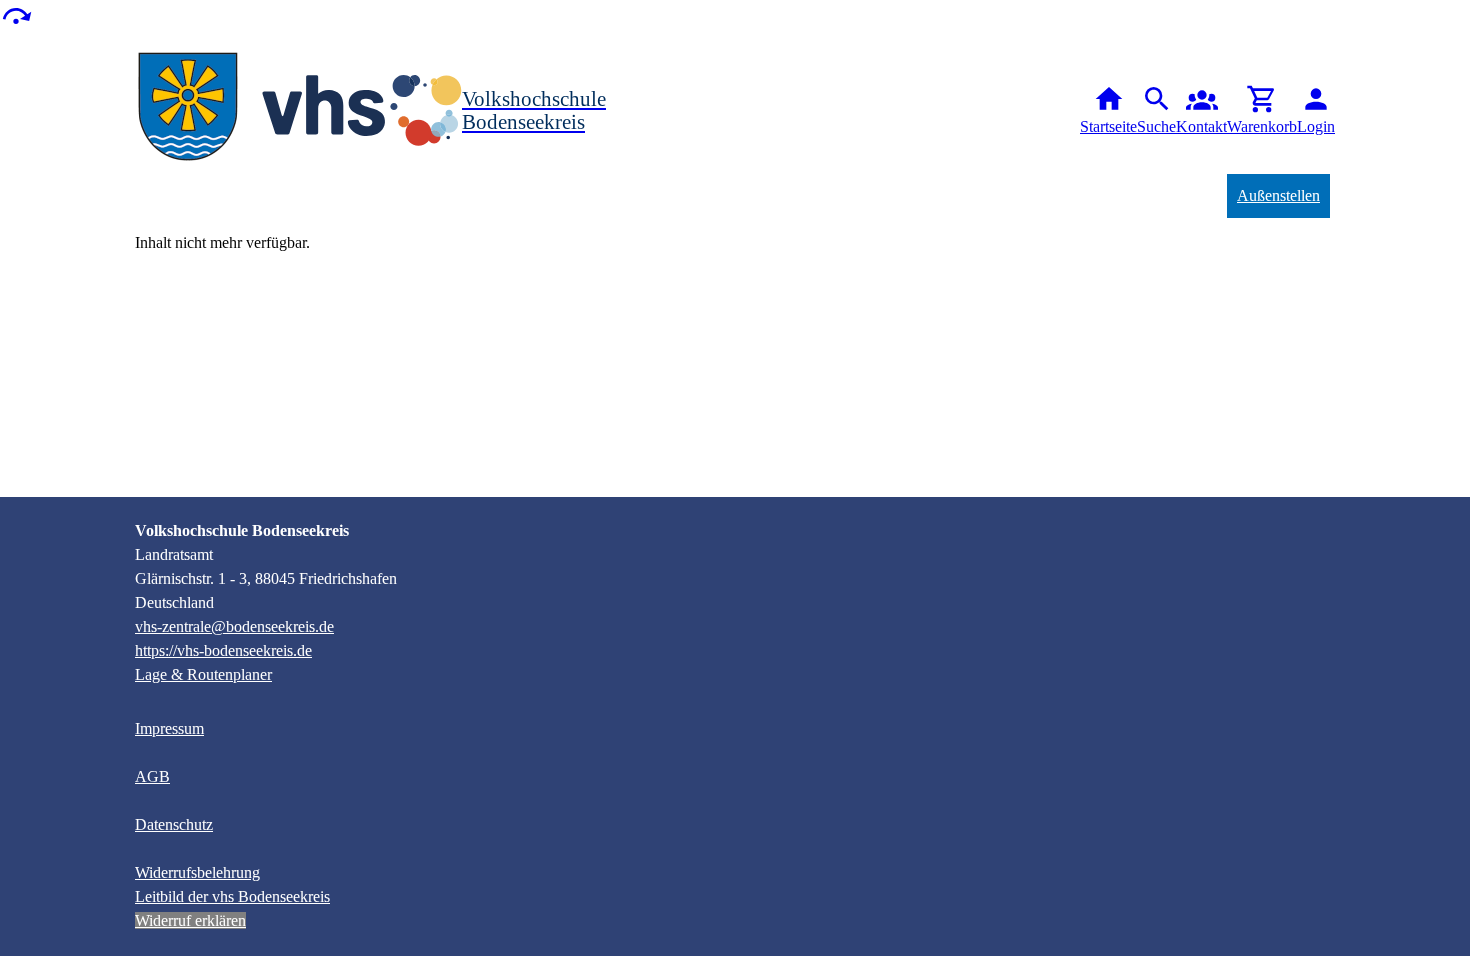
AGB (152, 776)
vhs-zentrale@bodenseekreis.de (234, 626)
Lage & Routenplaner (203, 674)
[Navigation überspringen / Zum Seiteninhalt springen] (16, 14)
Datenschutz (174, 824)
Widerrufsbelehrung (197, 872)
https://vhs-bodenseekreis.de (223, 650)
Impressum (169, 728)
